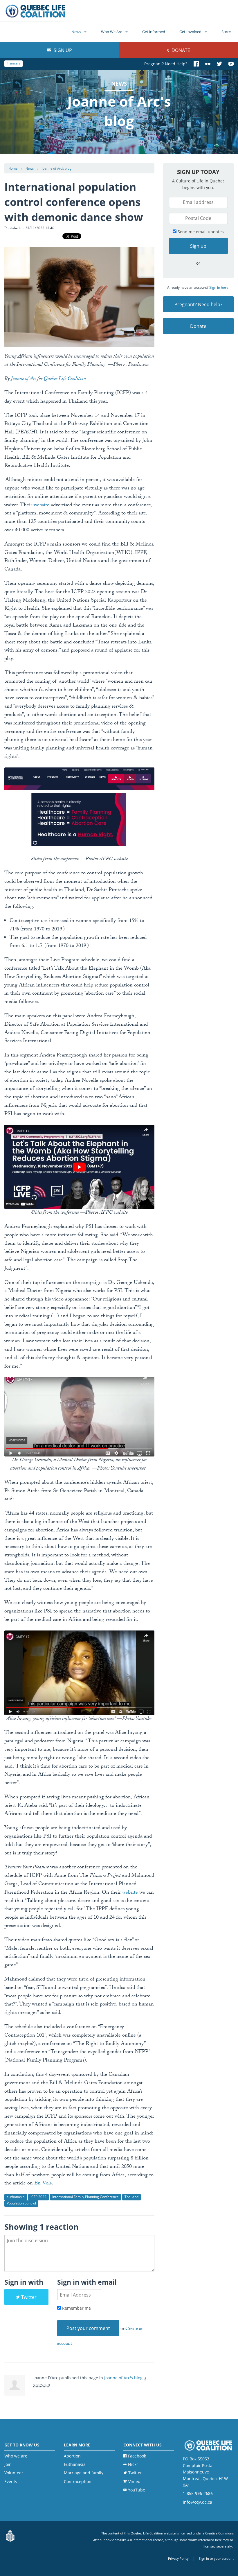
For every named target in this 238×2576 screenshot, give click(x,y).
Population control (21, 2203)
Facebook (137, 2456)
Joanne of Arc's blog (57, 168)
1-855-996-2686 (198, 2493)
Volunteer (14, 2473)
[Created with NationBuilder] (10, 2536)
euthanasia (16, 2197)
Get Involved (190, 32)
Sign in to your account (216, 2558)
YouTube (137, 2490)
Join (8, 2464)
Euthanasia (75, 2464)
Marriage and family (84, 2473)
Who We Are (112, 32)
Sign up (62, 50)
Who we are (16, 2456)
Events (11, 2481)
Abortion (72, 2456)
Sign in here (219, 287)
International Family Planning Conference (85, 2197)
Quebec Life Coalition (65, 379)
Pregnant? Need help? (198, 304)
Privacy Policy (178, 2558)
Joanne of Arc (23, 379)
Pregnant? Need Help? (166, 64)
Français (13, 63)
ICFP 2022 (38, 2197)
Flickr (133, 2464)
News (76, 32)
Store (226, 32)
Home (13, 168)
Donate (180, 50)
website (42, 506)
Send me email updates (200, 232)
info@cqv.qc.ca (198, 2502)
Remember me (76, 2308)
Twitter (29, 2297)
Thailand (131, 2197)
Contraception (78, 2481)
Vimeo (134, 2481)
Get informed (154, 32)
